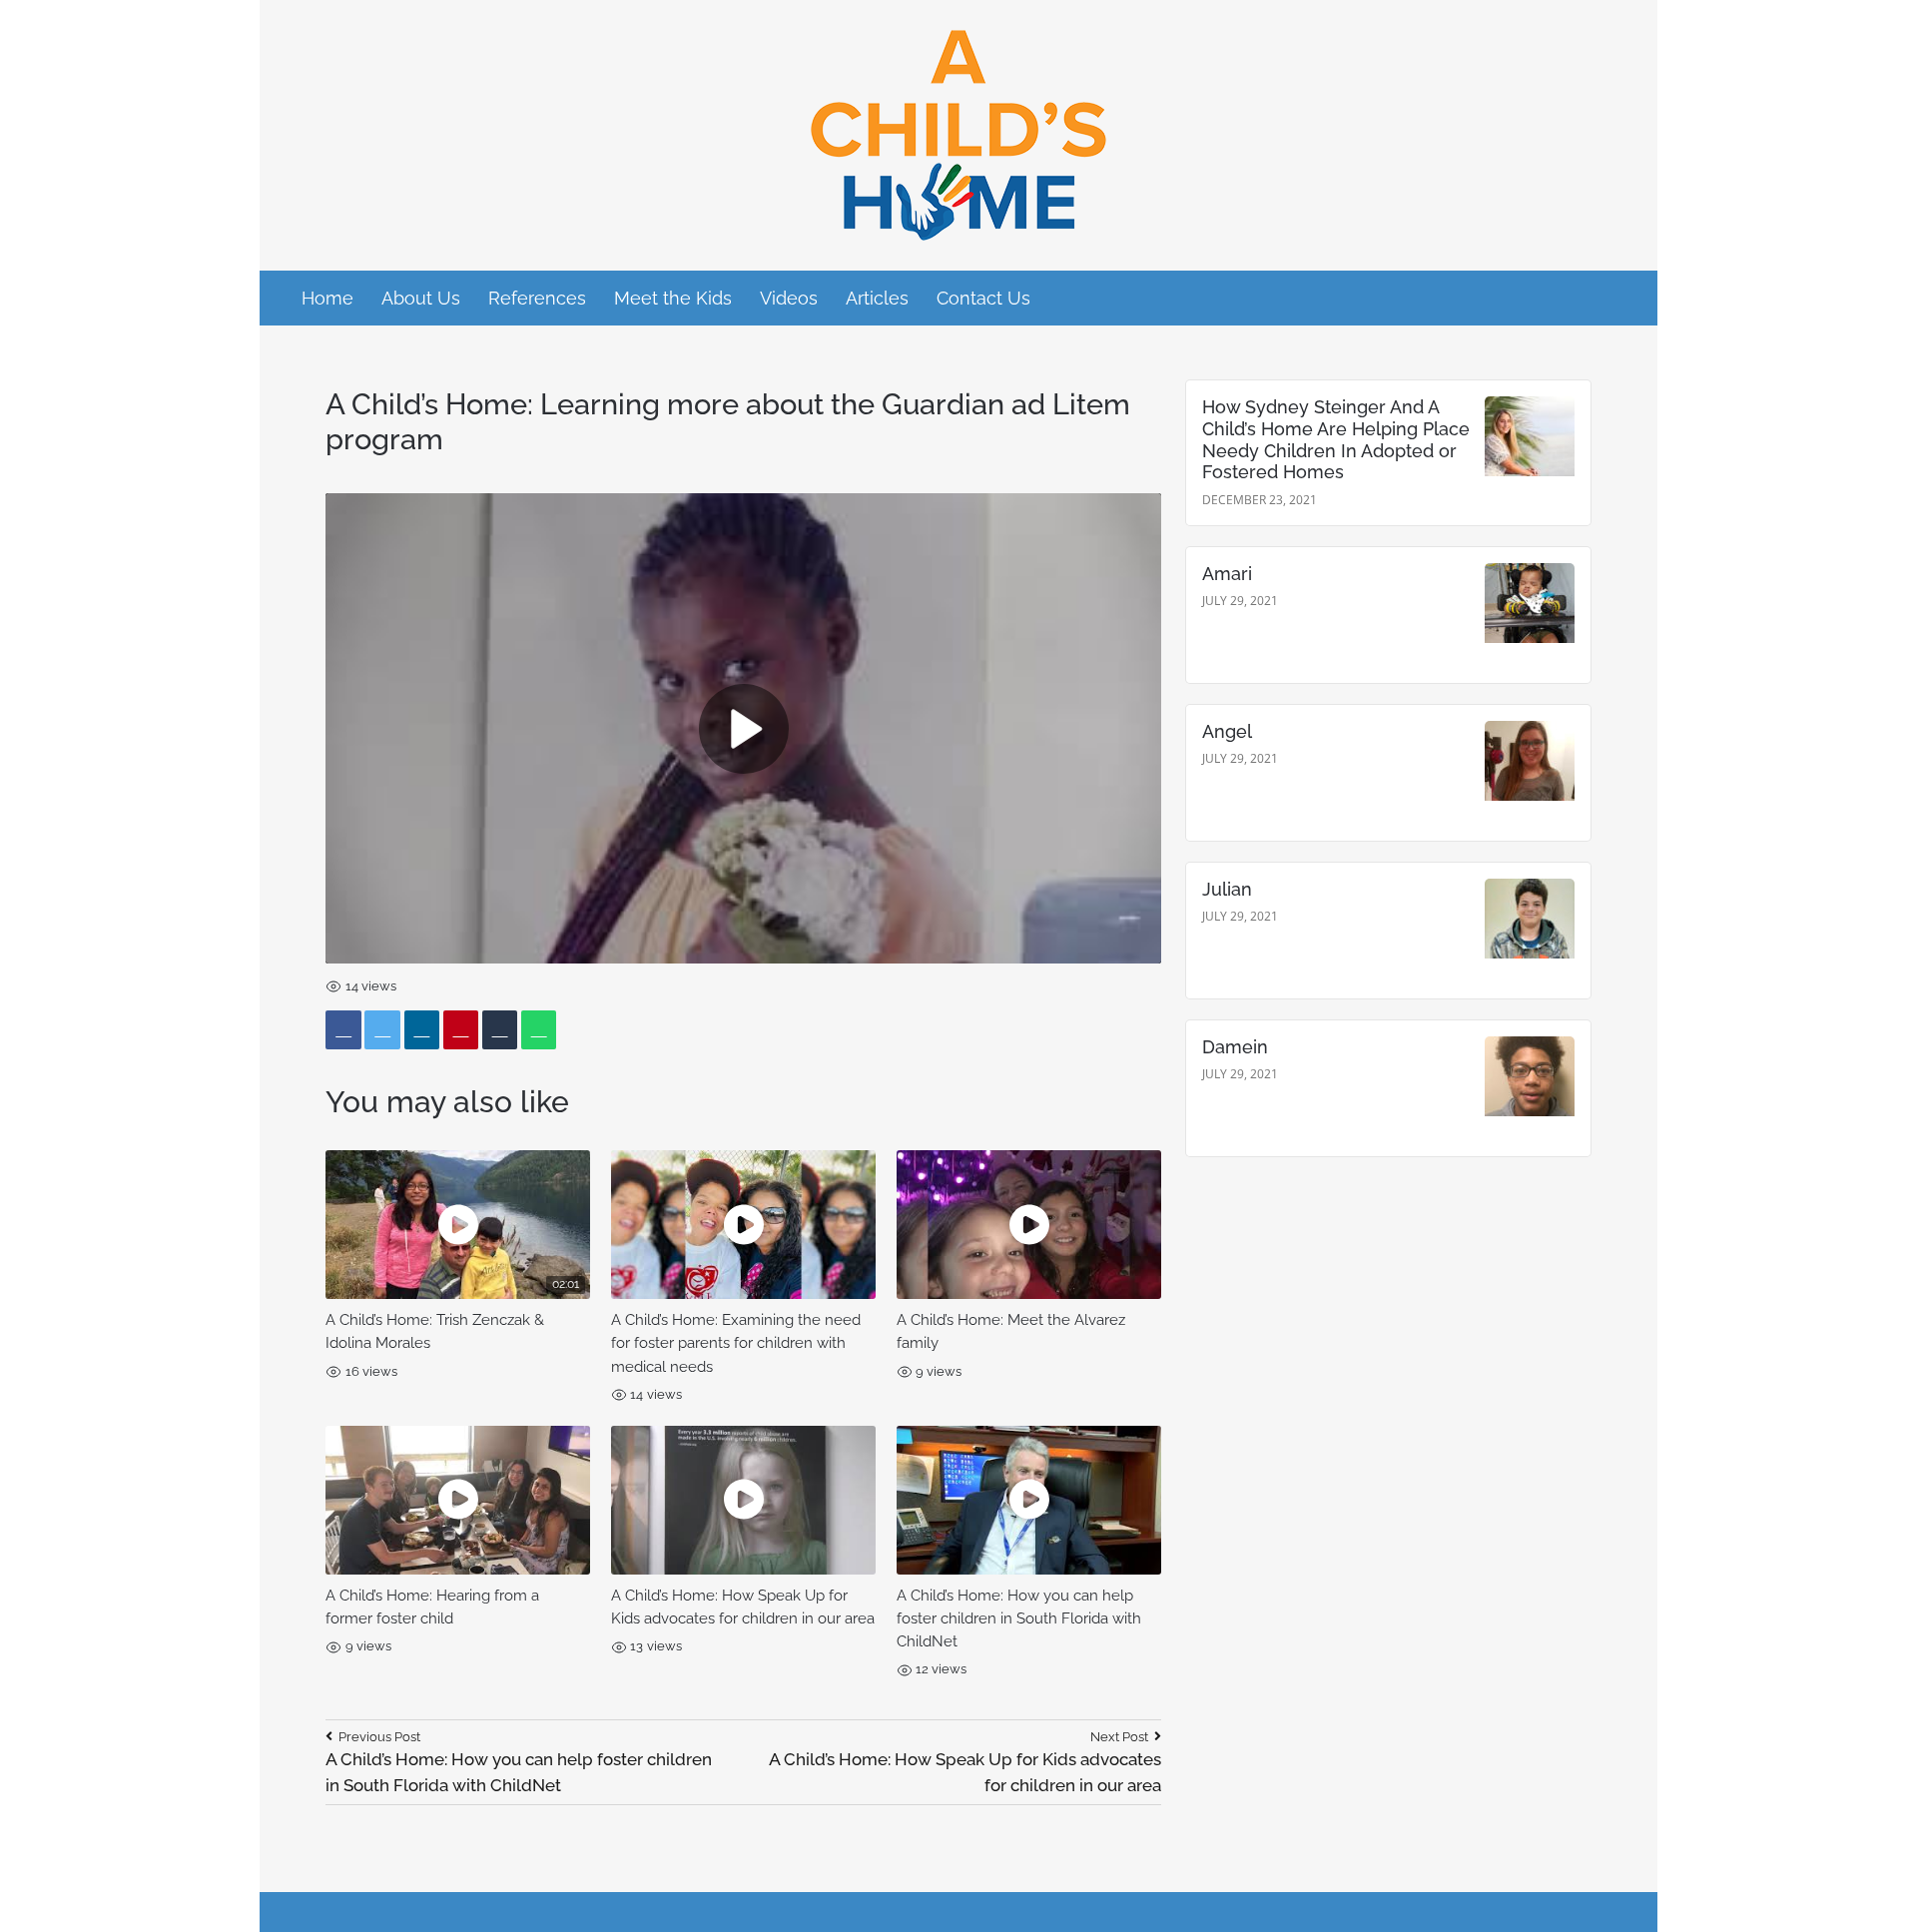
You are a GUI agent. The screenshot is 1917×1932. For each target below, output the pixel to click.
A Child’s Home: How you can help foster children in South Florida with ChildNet (1019, 1618)
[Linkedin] (422, 1030)
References (537, 298)
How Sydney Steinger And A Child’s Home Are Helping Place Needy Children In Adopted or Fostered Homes (1336, 439)
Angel (1227, 731)
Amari (1227, 574)
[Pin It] (461, 1030)
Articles (877, 298)
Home (327, 298)
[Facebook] (343, 1030)
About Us (421, 298)
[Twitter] (382, 1030)
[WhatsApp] (539, 1030)
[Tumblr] (500, 1030)
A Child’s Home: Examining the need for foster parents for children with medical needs (736, 1343)
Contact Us (983, 298)
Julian (1227, 889)
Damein (1235, 1047)
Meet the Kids (673, 298)
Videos (789, 298)
